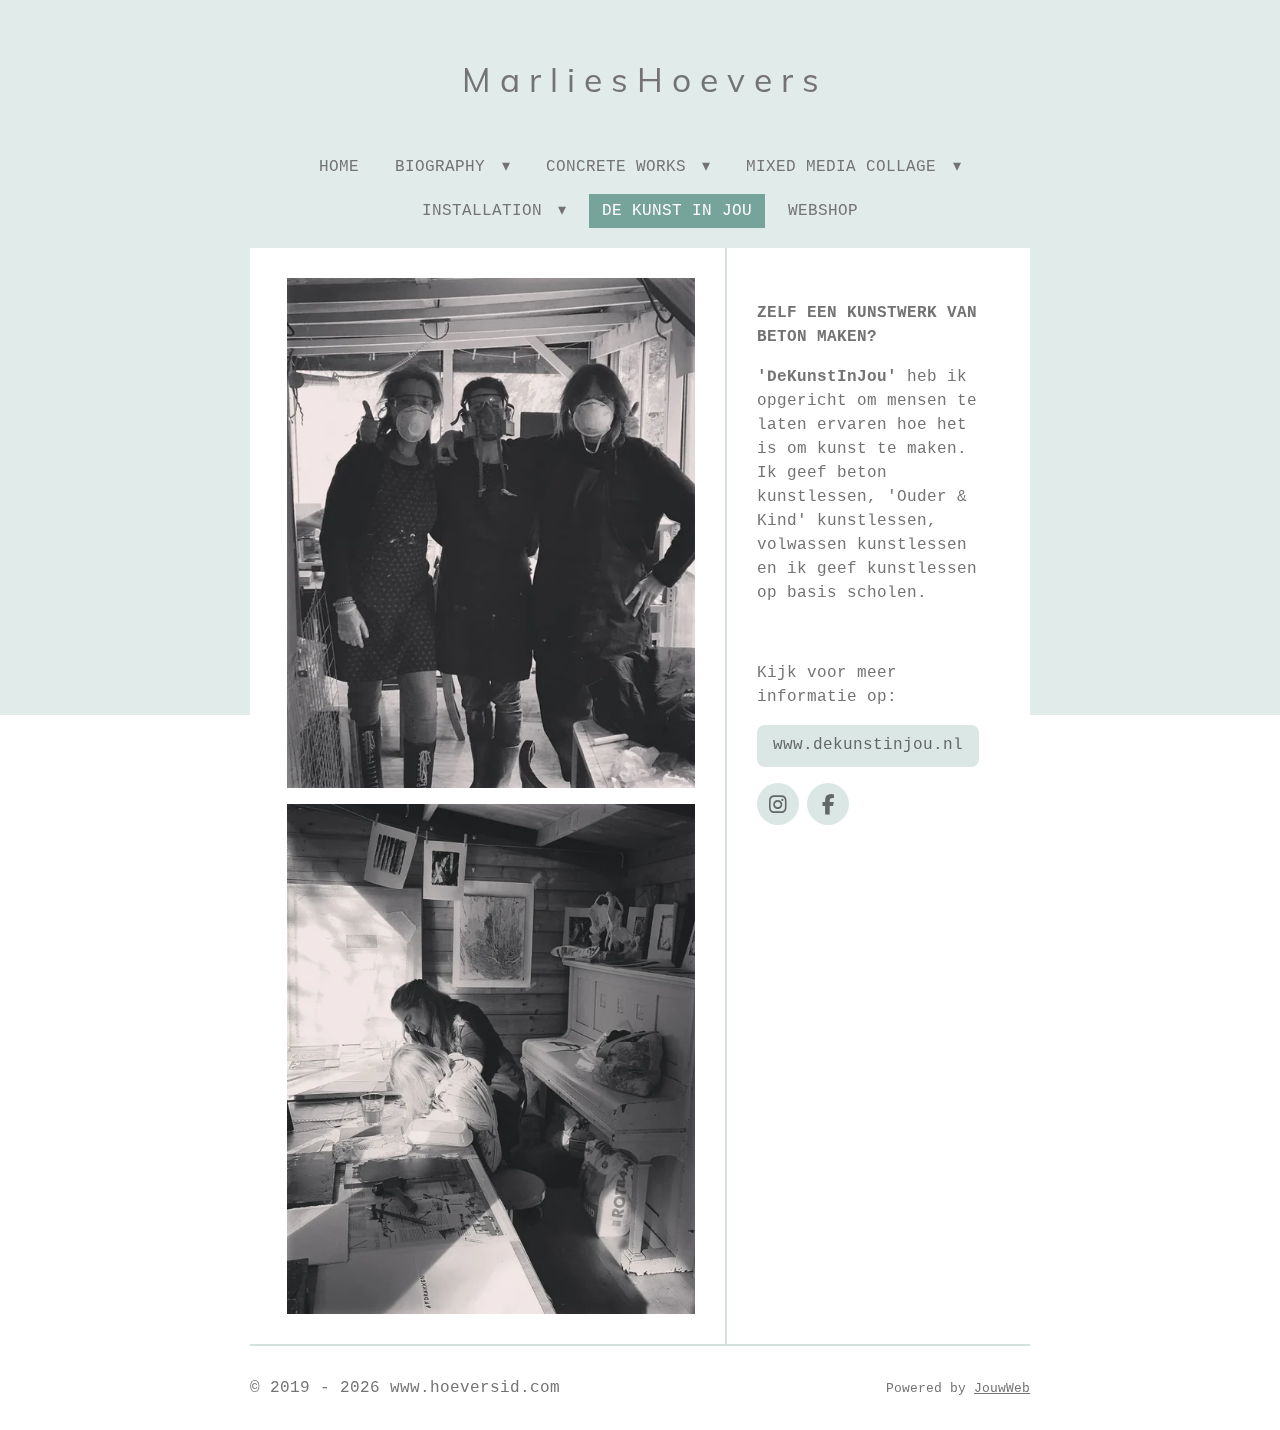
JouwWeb (1002, 1388)
